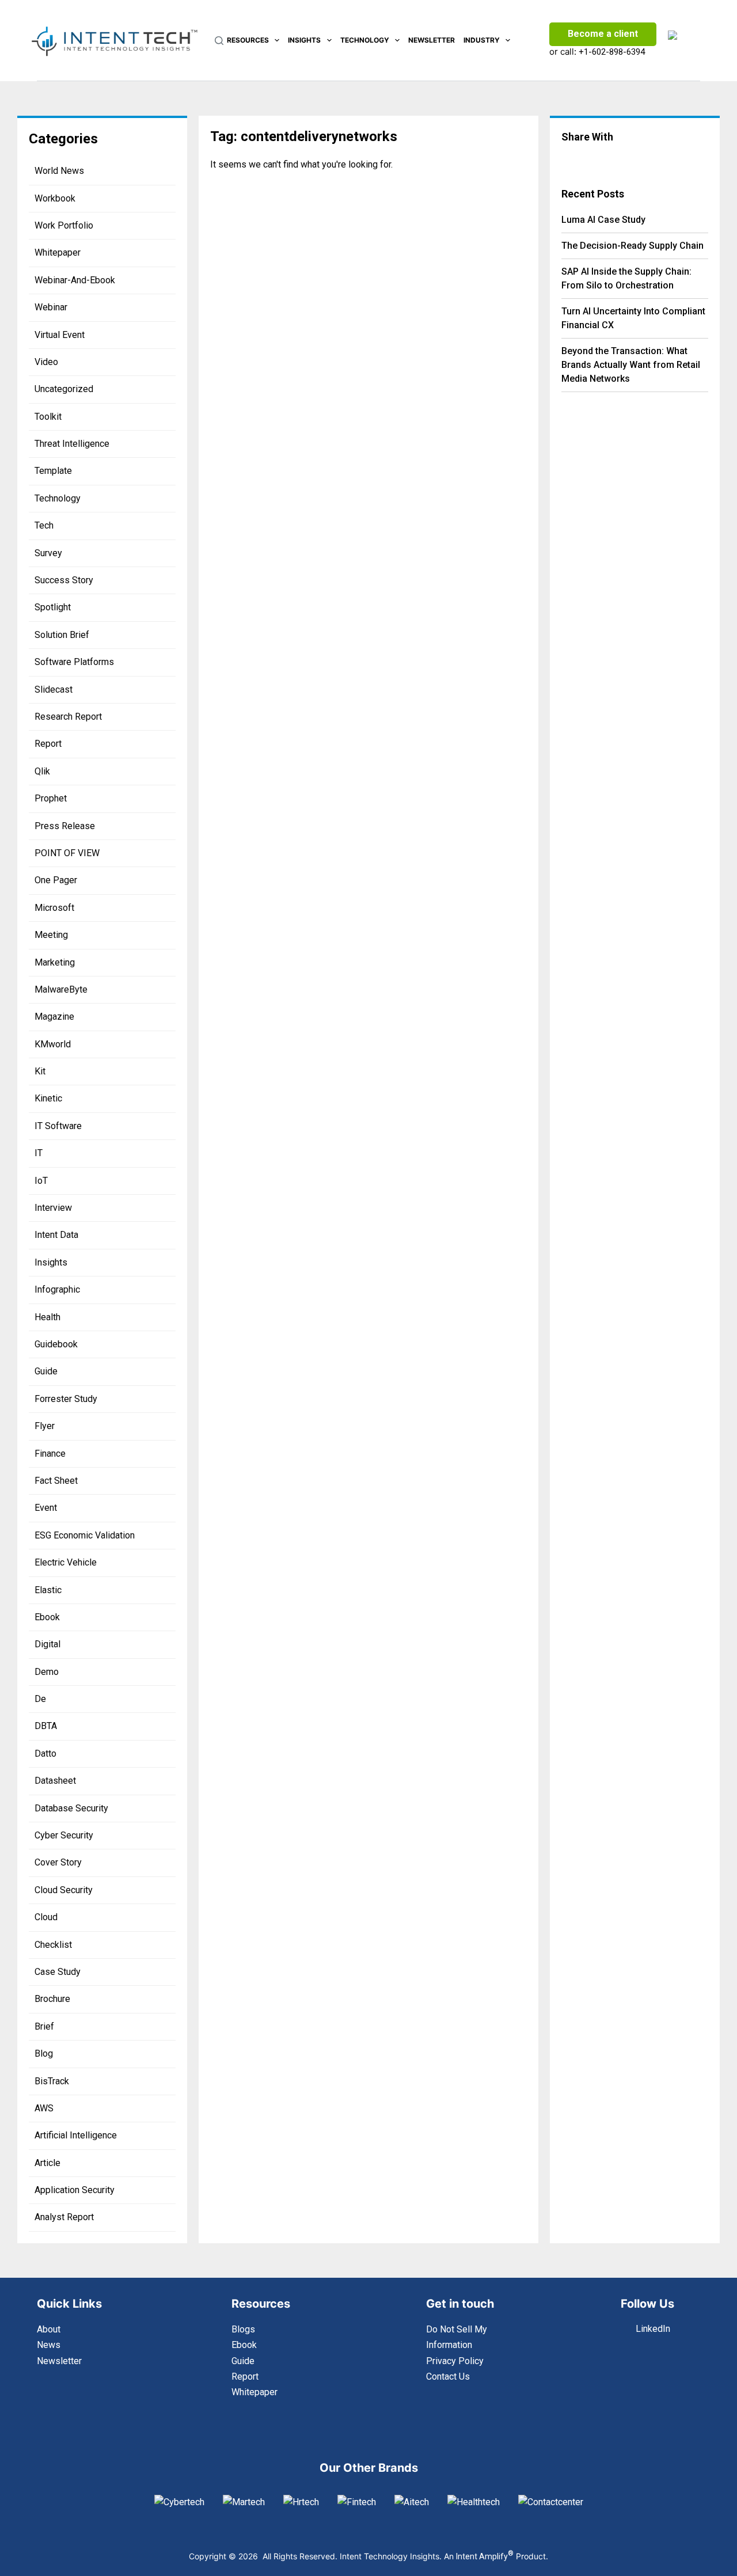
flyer (45, 1426)
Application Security (75, 2190)
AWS (44, 2108)
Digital (48, 1644)
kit (40, 1071)
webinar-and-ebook (75, 280)
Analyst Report (64, 2217)
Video (46, 362)
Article (48, 2163)
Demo (47, 1672)
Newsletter (432, 40)
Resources (248, 40)
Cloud (46, 1917)
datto (45, 1754)
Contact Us (448, 2376)
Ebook (47, 1617)
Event (46, 1508)
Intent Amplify (485, 2556)
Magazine (54, 1017)
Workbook (55, 198)
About (49, 2329)
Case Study (58, 1972)
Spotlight (53, 607)
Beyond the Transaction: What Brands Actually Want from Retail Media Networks (631, 365)
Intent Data (56, 1235)
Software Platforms (74, 662)
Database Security (71, 1808)
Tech (44, 525)
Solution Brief (62, 635)
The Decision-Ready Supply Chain (632, 246)
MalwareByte (61, 989)
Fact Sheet (56, 1481)
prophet (51, 798)
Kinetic (48, 1098)
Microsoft (54, 908)
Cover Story (58, 1862)
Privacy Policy (455, 2361)
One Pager (56, 880)
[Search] (219, 41)
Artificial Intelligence (76, 2135)
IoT (41, 1181)
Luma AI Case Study (603, 220)
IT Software (58, 1126)
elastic (48, 1590)
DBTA (46, 1726)
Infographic (57, 1289)
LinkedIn (653, 2329)
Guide (46, 1371)
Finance (50, 1454)
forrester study (66, 1399)
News (49, 2345)
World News (59, 171)
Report (48, 744)
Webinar (51, 307)
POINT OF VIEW (67, 853)
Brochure (52, 1999)
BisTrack (52, 2081)
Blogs (243, 2329)
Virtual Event (60, 335)
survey (48, 553)
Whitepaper (58, 252)
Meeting (51, 935)
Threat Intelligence (72, 444)
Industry (482, 40)
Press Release (65, 826)
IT (39, 1153)
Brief (44, 2026)
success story (64, 580)
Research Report (68, 717)
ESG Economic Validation (85, 1535)
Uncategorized (64, 389)
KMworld (53, 1044)
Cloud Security (64, 1890)
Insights (304, 40)
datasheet (55, 1781)
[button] (583, 159)
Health (48, 1317)
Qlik (42, 771)
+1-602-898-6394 (612, 52)
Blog (44, 2053)
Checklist (53, 1945)
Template (53, 471)
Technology (365, 40)
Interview (53, 1208)
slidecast (54, 689)
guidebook (56, 1344)
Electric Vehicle (66, 1562)
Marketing (55, 962)
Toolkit (48, 417)
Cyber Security (64, 1835)
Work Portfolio (64, 225)
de (40, 1699)
